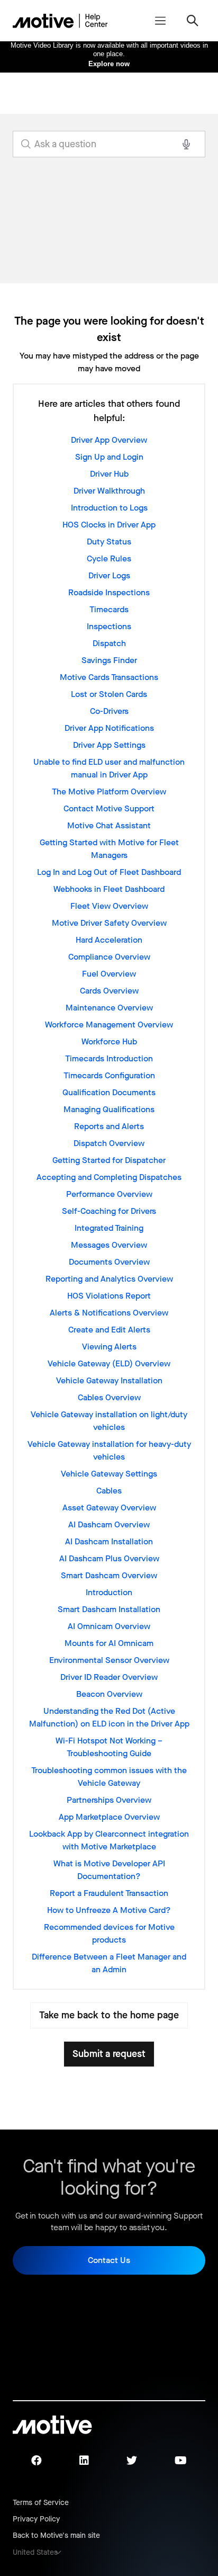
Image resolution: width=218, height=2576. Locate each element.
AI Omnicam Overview (109, 1626)
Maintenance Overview (109, 1008)
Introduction (109, 1592)
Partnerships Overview (109, 1800)
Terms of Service (41, 2503)
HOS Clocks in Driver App (109, 525)
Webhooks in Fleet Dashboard (109, 889)
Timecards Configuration (109, 1075)
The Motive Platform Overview (109, 791)
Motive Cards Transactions (109, 677)
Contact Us (109, 2260)
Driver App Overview (109, 440)
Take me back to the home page (109, 2015)
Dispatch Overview (109, 1143)
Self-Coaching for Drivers (109, 1211)
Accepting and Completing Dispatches (109, 1177)
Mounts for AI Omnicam (109, 1643)
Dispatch (109, 643)
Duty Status (109, 542)
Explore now (109, 64)
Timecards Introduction (109, 1058)
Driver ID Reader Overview (109, 1677)
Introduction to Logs (109, 508)
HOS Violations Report (109, 1296)
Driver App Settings (109, 745)
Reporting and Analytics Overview (109, 1279)
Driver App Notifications (109, 728)
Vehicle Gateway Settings (109, 1474)
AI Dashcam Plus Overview (109, 1558)
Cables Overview (109, 1397)
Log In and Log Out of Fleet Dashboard (109, 872)
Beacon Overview (109, 1694)
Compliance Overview (109, 957)
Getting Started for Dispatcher (109, 1160)
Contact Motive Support (109, 808)
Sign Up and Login (109, 457)
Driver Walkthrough (109, 491)
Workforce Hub (109, 1041)
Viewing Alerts (109, 1347)
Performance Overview (109, 1194)
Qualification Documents (109, 1092)
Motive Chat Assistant (109, 825)
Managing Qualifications (109, 1109)
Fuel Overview (109, 974)
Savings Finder (109, 660)
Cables (109, 1491)
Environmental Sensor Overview (109, 1660)
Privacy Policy (36, 2519)
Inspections (109, 626)
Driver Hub (109, 474)
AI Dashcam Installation (109, 1541)
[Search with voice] (186, 144)
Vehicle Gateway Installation (109, 1380)
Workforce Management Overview (109, 1025)
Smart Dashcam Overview (109, 1575)
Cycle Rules (109, 558)
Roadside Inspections (109, 592)
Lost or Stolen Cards (109, 694)
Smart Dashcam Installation (109, 1609)
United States (35, 2552)
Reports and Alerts (109, 1126)
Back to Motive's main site (56, 2535)
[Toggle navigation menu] (160, 21)
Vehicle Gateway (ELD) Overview (109, 1363)
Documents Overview (109, 1262)
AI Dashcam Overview (109, 1524)
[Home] (60, 21)
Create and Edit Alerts (109, 1330)
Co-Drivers (109, 711)
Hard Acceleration (109, 940)
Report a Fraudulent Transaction (109, 1893)
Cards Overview (109, 991)
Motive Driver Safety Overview (109, 923)
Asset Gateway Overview (109, 1508)
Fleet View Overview (109, 906)
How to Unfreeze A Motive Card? (109, 1910)
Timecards (109, 609)
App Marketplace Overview (109, 1817)
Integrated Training (109, 1228)
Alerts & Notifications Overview (109, 1313)
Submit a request (109, 2054)
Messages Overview (109, 1245)
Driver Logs (109, 575)
